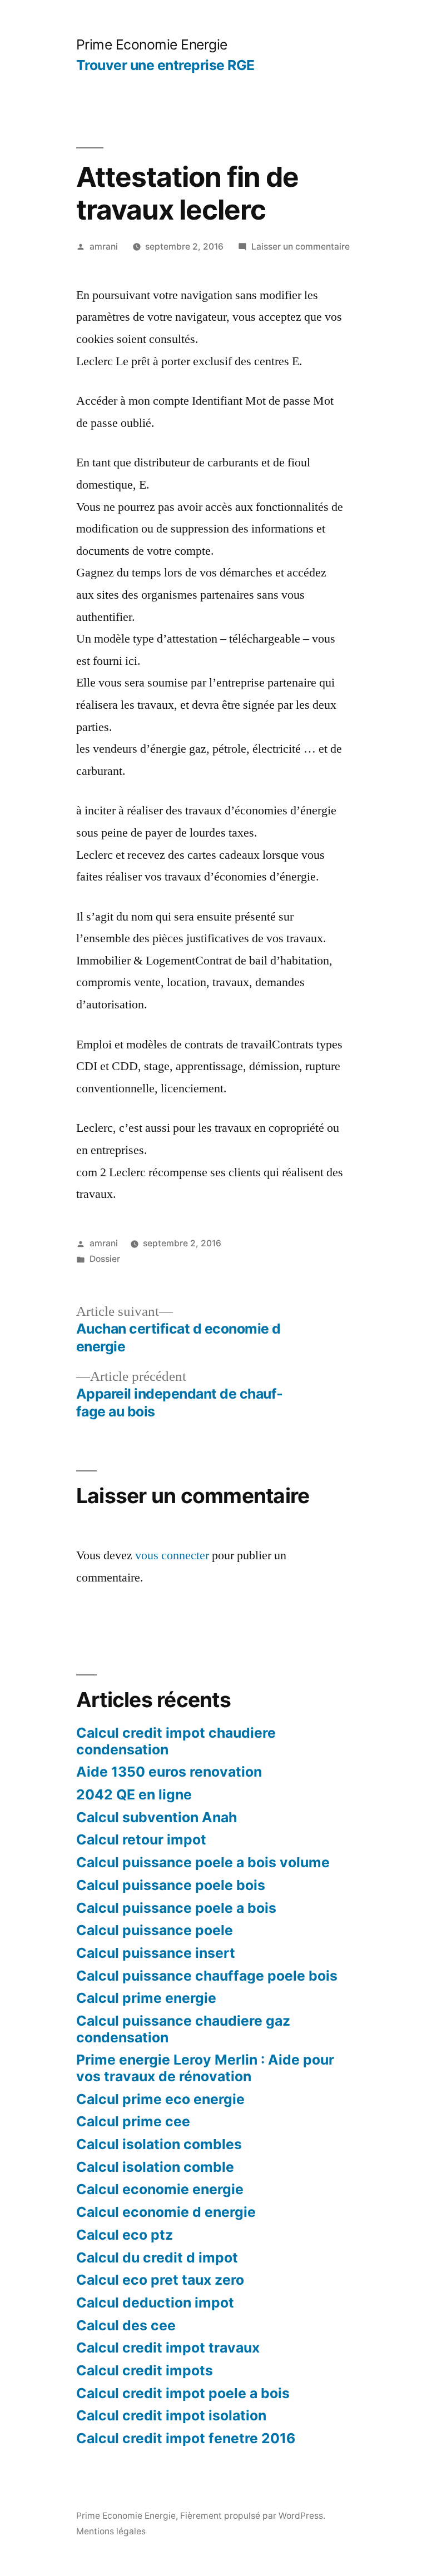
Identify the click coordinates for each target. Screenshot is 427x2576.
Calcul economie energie (160, 2189)
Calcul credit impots (145, 2370)
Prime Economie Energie (152, 44)
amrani (104, 247)
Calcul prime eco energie (160, 2099)
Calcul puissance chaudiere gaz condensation (183, 2029)
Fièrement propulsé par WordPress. (253, 2516)
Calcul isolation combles (159, 2144)
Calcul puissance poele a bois (176, 1908)
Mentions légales (111, 2531)
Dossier (105, 1259)
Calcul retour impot (141, 1839)
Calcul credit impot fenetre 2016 (186, 2438)
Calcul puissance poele (155, 1930)
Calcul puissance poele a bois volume (203, 1862)
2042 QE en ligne (134, 1794)
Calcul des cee (126, 2325)
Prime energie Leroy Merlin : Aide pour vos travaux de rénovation (205, 2068)
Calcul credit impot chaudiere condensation (176, 1741)
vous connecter (172, 1555)
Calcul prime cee (133, 2121)
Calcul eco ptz (125, 2235)
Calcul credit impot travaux (168, 2348)
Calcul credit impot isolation (171, 2415)
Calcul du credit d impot (157, 2257)
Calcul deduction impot (155, 2303)
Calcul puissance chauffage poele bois (207, 1976)
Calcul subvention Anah (157, 1817)
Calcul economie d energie (166, 2212)
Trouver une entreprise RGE (165, 65)
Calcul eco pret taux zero (160, 2280)
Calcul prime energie (146, 1998)
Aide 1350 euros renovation (169, 1772)
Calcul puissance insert (156, 1953)
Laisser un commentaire (301, 247)
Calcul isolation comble (155, 2167)
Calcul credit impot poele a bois (183, 2393)
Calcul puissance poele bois (171, 1885)
